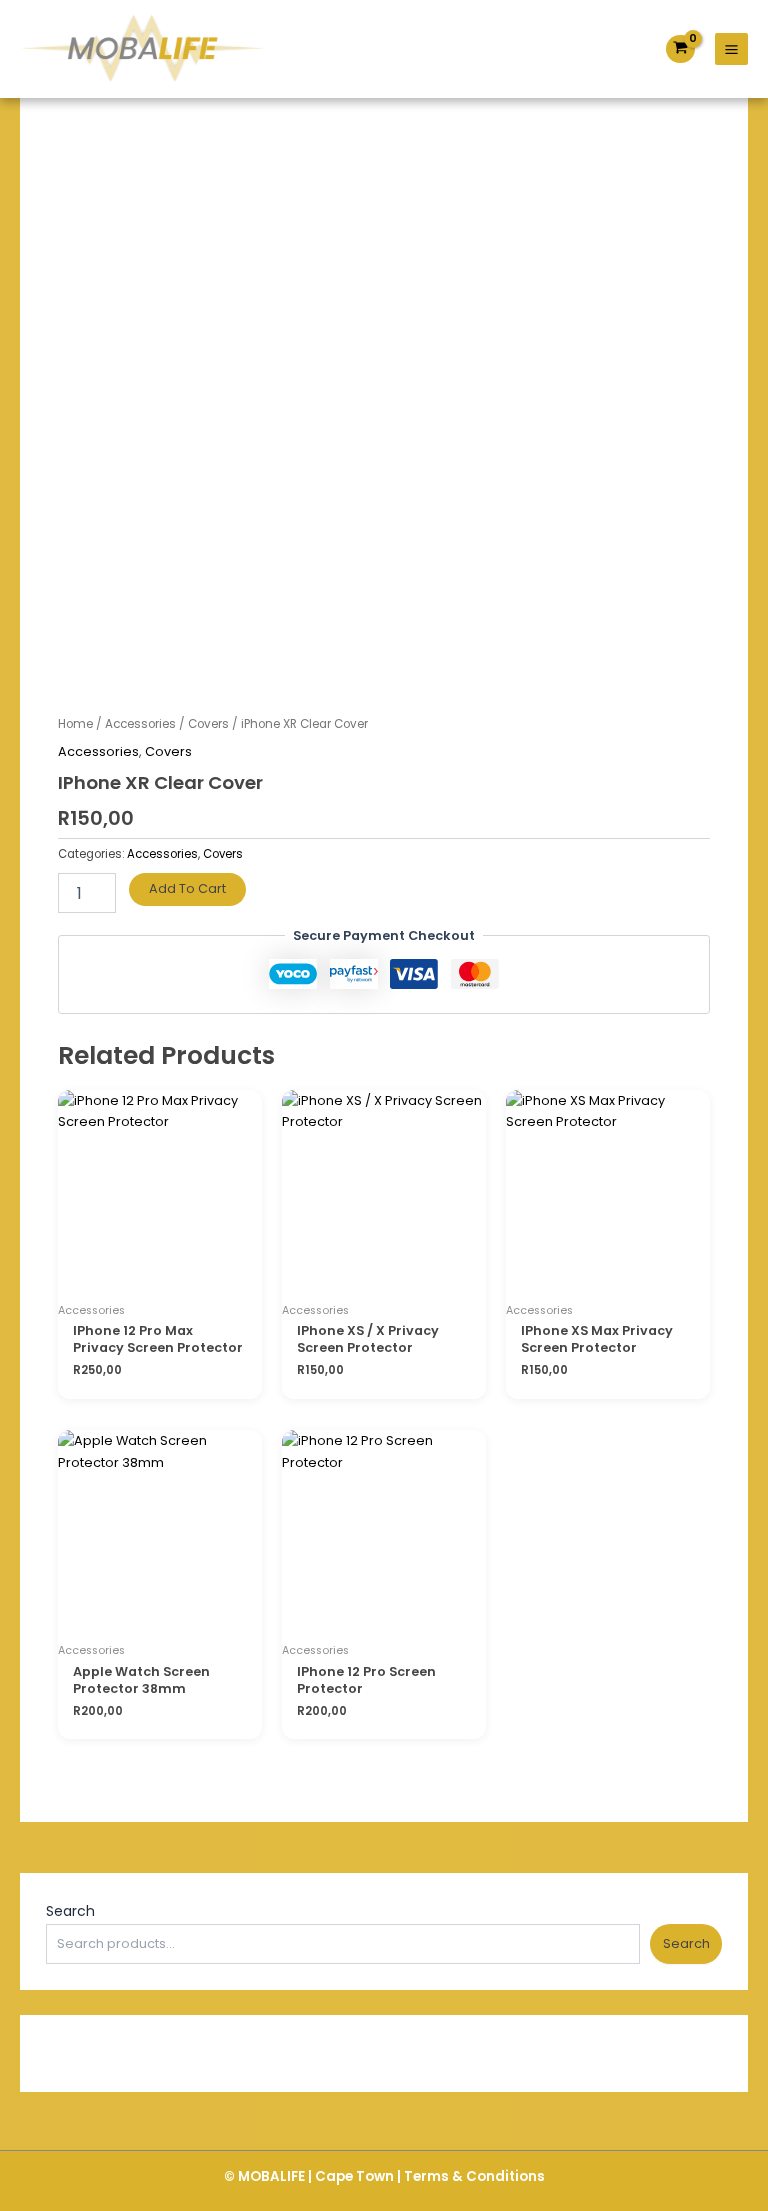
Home (75, 724)
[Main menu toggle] (731, 49)
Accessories (140, 724)
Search (70, 1911)
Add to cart (187, 888)
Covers (208, 724)
